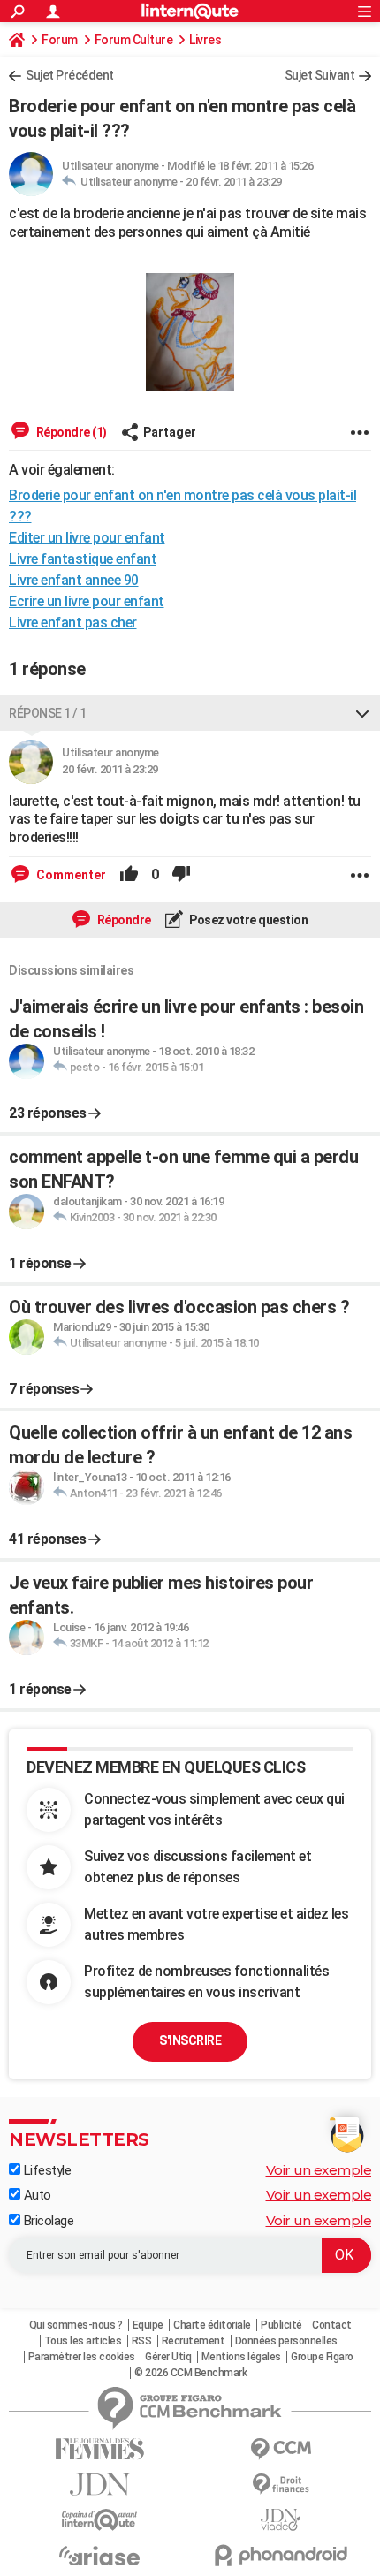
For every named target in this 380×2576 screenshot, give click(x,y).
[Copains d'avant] (99, 2520)
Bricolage (47, 2221)
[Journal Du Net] (99, 2485)
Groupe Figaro (322, 2357)
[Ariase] (99, 2556)
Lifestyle (46, 2170)
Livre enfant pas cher (73, 623)
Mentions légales (241, 2357)
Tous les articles (83, 2341)
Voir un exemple (319, 2170)
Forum (60, 40)
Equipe (148, 2325)
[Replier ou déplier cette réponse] (362, 713)
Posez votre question (248, 920)
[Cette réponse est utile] (129, 875)
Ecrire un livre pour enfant (87, 601)
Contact (332, 2325)
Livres (205, 40)
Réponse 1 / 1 (48, 713)
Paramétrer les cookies (82, 2357)
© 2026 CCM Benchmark (190, 2373)
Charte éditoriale (212, 2325)
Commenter (70, 875)
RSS (142, 2341)
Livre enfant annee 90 (74, 580)
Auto (36, 2195)
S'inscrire (190, 2040)
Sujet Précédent (70, 75)
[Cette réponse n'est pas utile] (181, 875)
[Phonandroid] (281, 2555)
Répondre (123, 920)
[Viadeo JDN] (281, 2520)
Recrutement (194, 2341)
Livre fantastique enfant (83, 559)
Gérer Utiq (168, 2357)
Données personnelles (286, 2341)
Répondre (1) (70, 432)
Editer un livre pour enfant (87, 538)
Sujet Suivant (320, 75)
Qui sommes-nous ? (76, 2325)
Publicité (281, 2325)
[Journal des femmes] (99, 2449)
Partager (170, 432)
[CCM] (281, 2449)
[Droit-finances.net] (281, 2485)
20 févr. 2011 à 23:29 (234, 182)
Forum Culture (134, 40)
